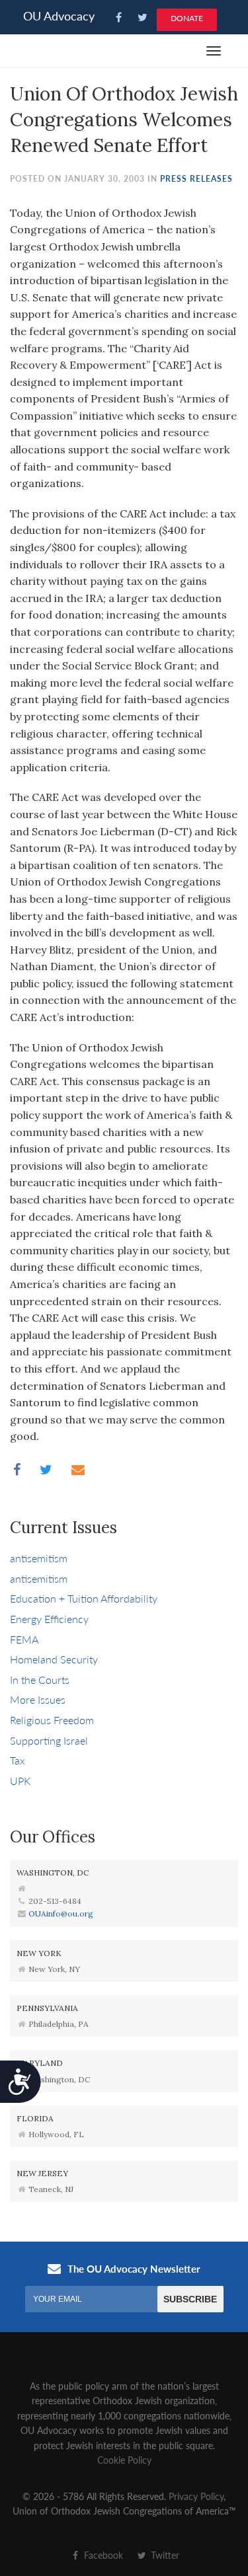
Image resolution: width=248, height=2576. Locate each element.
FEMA (24, 1639)
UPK (20, 1781)
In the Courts (40, 1680)
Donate (187, 18)
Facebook (102, 2555)
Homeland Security (54, 1659)
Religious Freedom (52, 1720)
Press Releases (196, 179)
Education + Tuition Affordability (84, 1598)
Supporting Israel (49, 1740)
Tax (18, 1760)
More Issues (38, 1699)
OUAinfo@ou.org (61, 1913)
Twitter (164, 2555)
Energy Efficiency (49, 1619)
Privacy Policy (196, 2496)
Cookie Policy (124, 2460)
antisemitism (39, 1558)
